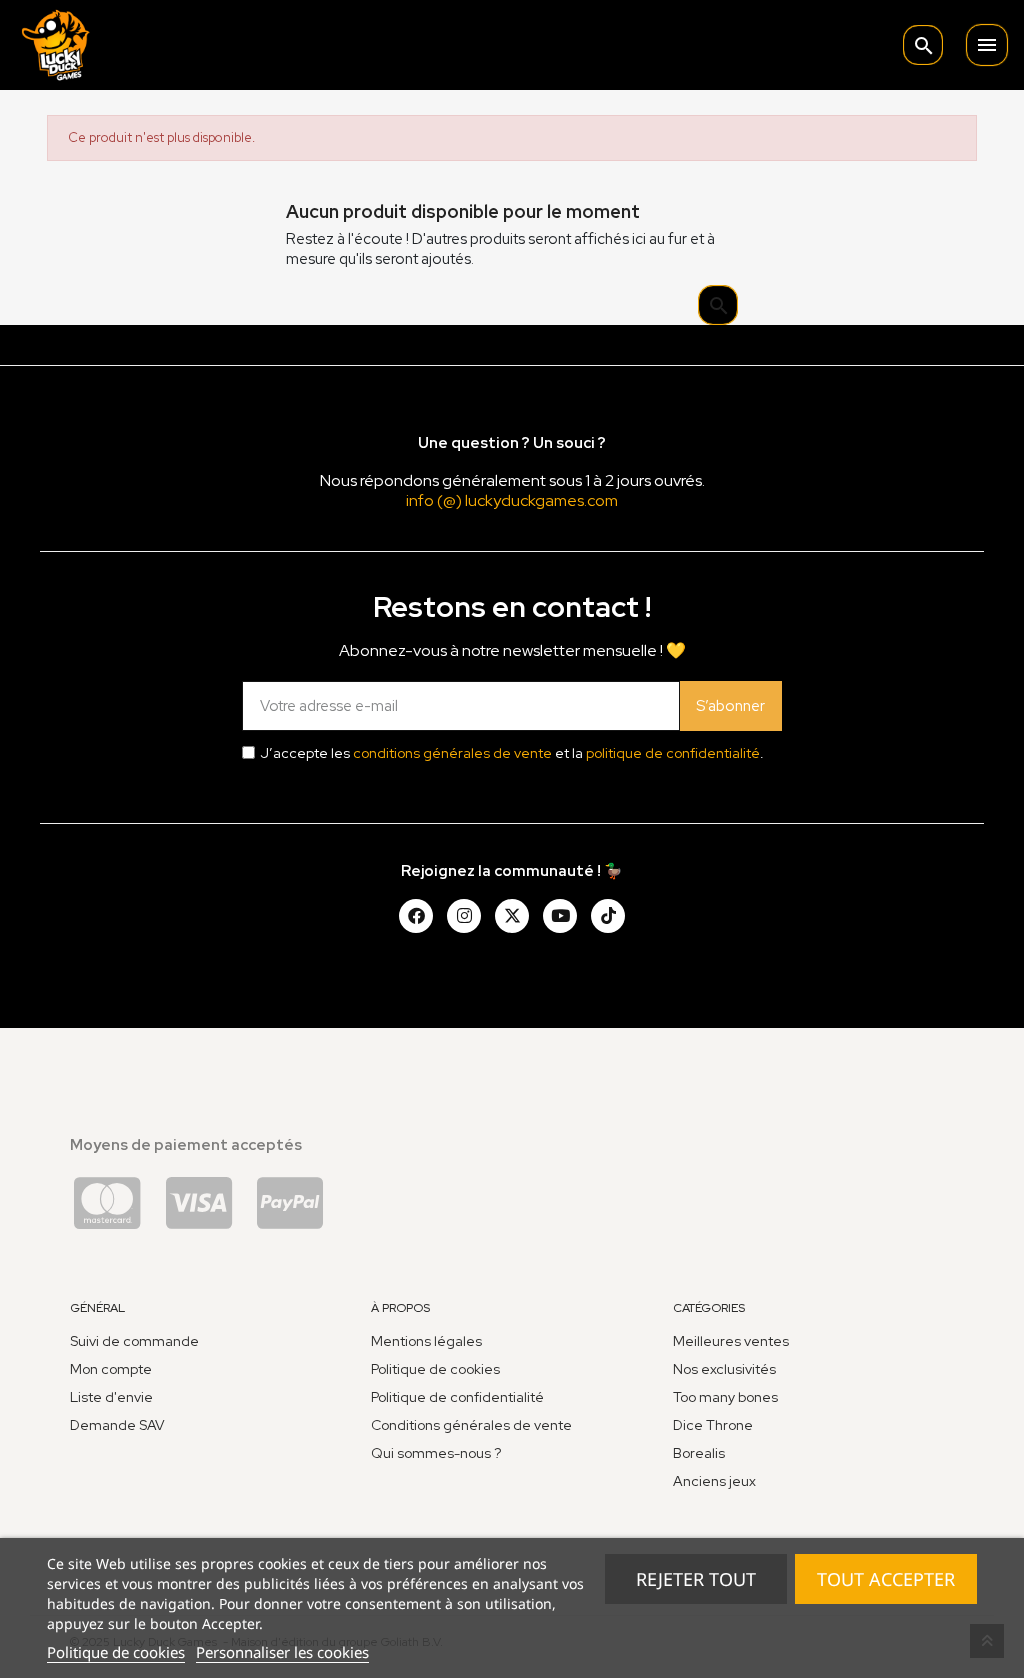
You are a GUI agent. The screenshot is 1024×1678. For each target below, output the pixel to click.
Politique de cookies (116, 1652)
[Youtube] (560, 916)
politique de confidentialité (673, 753)
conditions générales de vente (452, 753)
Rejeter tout (696, 1579)
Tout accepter (886, 1579)
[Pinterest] (608, 916)
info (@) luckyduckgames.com (512, 500)
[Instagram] (464, 916)
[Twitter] (512, 916)
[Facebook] (416, 916)
